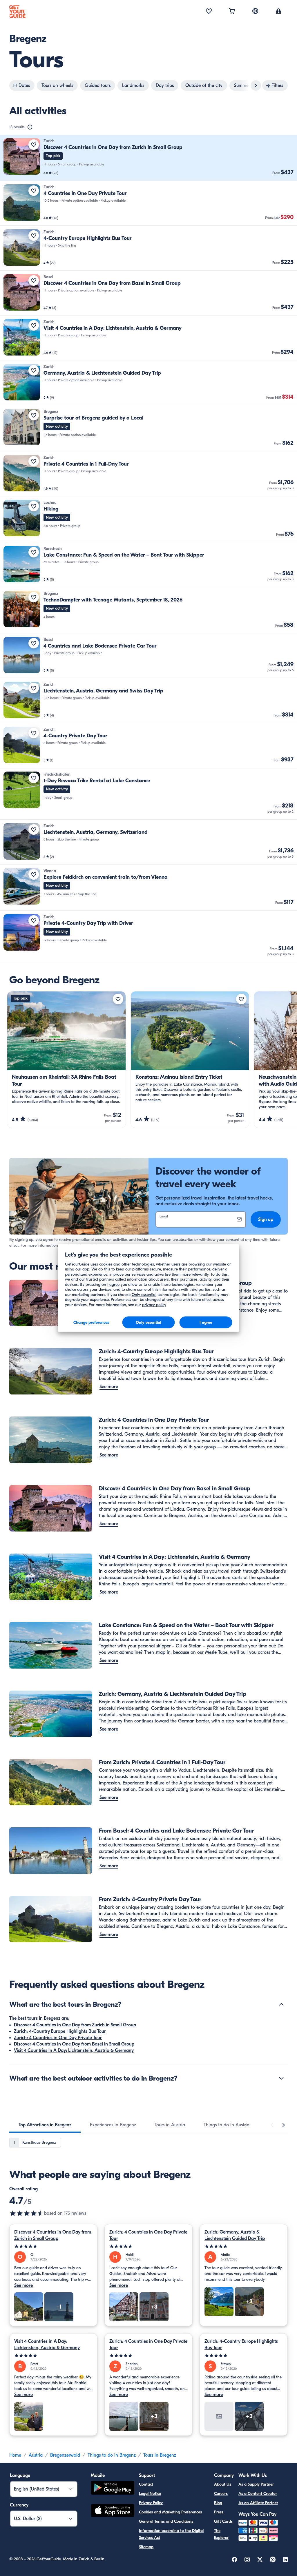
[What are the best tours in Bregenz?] (281, 2004)
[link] (148, 158)
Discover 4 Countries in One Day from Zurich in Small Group (75, 2025)
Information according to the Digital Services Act (171, 2534)
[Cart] (232, 12)
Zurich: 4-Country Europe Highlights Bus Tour (60, 2031)
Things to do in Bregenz (112, 2455)
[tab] (45, 2125)
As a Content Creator (258, 2494)
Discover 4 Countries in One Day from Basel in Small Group (74, 2044)
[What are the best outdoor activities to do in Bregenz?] (281, 2078)
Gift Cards (223, 2521)
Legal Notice (150, 2494)
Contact (146, 2484)
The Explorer (221, 2534)
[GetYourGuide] (17, 12)
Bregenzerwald (65, 2455)
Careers (221, 2494)
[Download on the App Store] (113, 2511)
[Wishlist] (209, 12)
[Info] (30, 127)
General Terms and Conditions (166, 2521)
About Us (223, 2484)
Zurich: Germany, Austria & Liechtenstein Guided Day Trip (235, 2235)
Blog (218, 2503)
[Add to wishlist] (34, 145)
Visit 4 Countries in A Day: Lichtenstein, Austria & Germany (74, 2050)
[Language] (255, 11)
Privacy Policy (151, 2503)
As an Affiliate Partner (258, 2503)
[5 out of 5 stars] (53, 2246)
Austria (36, 2455)
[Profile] (278, 12)
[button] (148, 158)
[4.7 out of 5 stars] (27, 2213)
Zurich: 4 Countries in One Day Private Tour (58, 2038)
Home (15, 2455)
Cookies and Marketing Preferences (170, 2512)
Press (219, 2512)
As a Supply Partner (256, 2484)
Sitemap (146, 2547)
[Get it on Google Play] (113, 2489)
